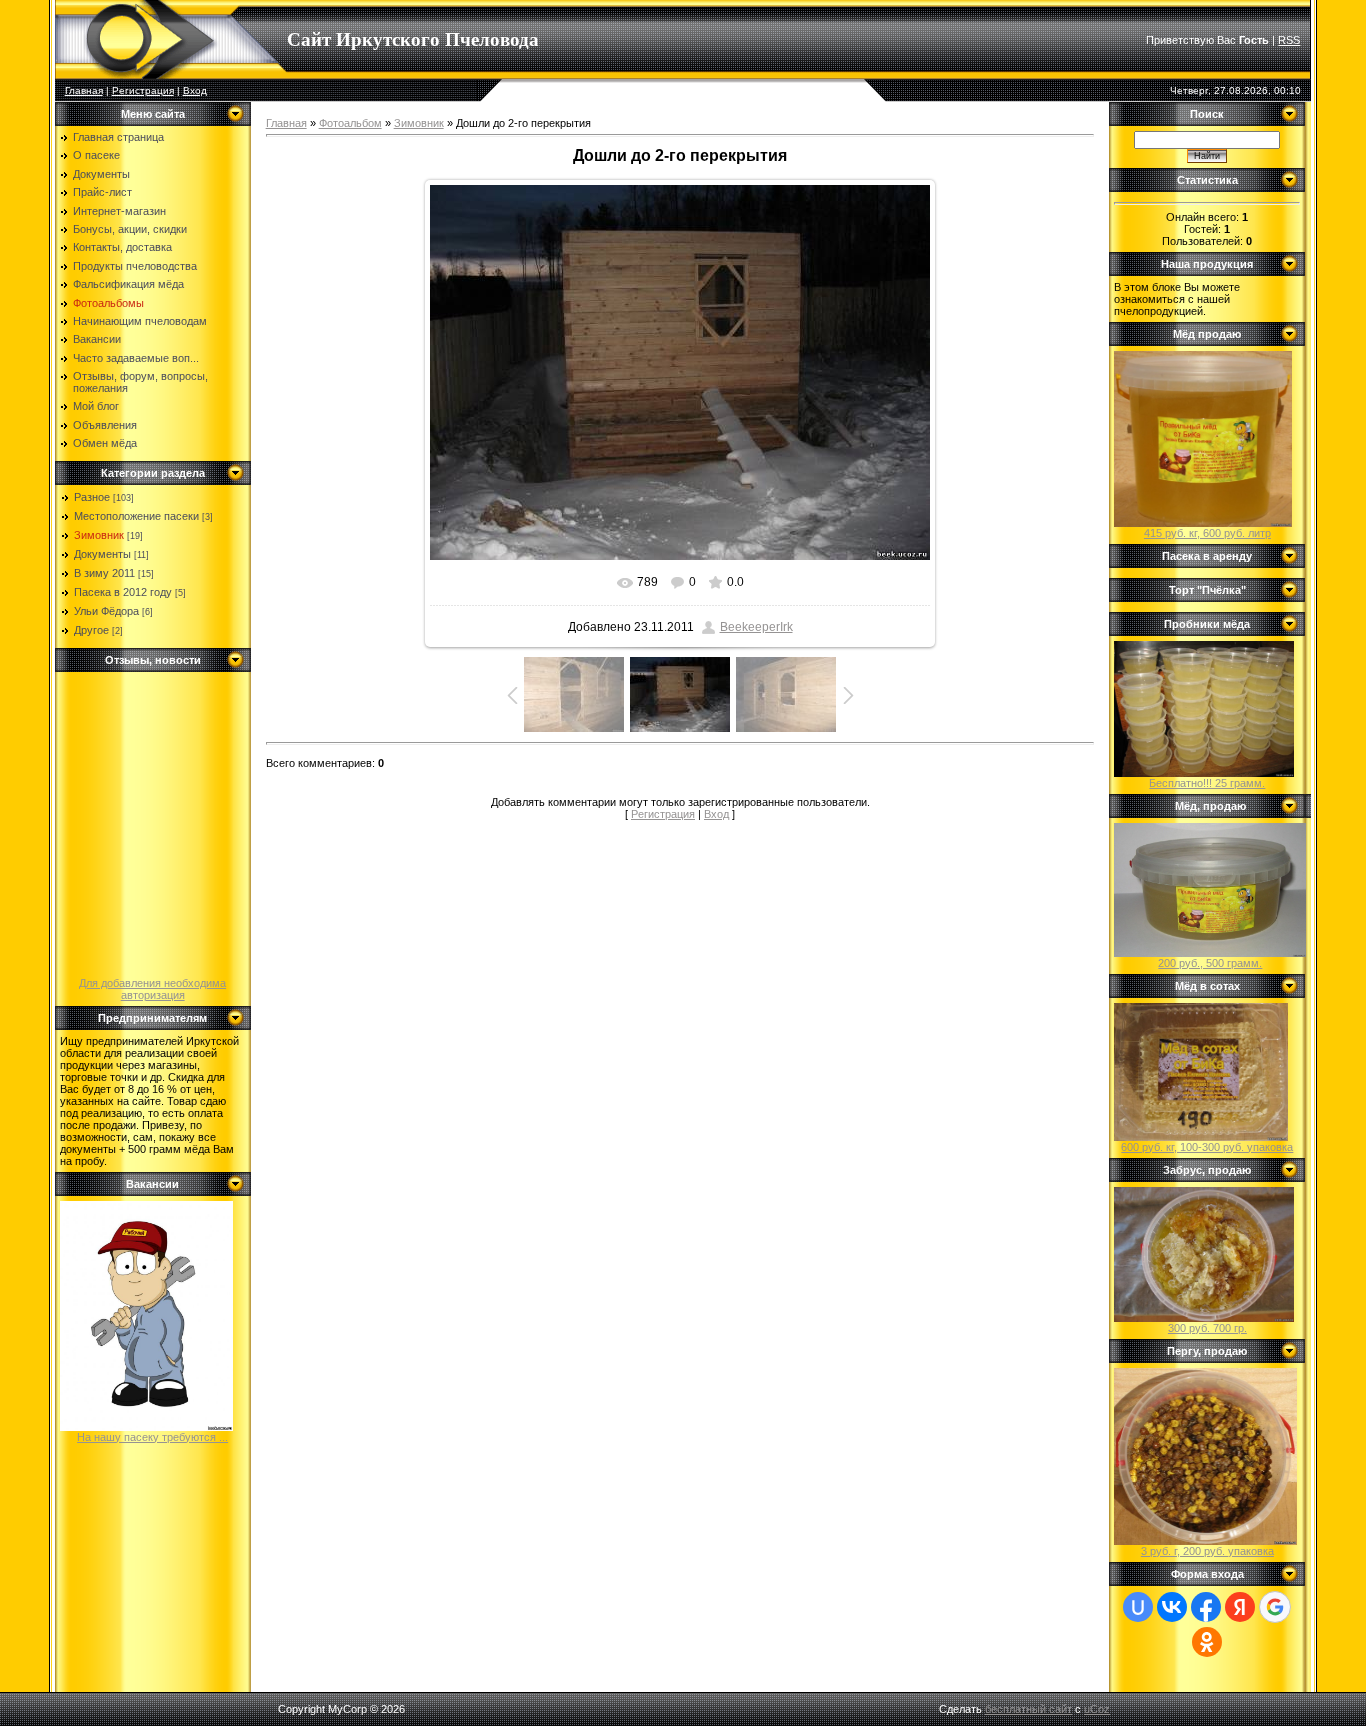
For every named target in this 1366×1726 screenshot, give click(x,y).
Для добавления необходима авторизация (152, 989)
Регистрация (143, 90)
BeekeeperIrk (756, 627)
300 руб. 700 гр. (1207, 1328)
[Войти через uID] (1138, 1607)
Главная (84, 90)
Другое (91, 630)
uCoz (1097, 1709)
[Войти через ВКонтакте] (1172, 1607)
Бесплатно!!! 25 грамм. (1207, 783)
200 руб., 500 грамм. (1210, 963)
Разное (92, 497)
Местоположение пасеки (136, 516)
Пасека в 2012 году (123, 592)
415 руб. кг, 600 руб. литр (1207, 533)
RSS (1289, 40)
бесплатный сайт (1028, 1709)
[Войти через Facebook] (1206, 1607)
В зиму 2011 (104, 573)
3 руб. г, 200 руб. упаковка (1207, 1551)
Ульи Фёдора (106, 611)
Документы (102, 554)
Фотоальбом (350, 123)
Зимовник (99, 535)
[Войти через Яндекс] (1240, 1607)
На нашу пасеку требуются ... (152, 1437)
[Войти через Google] (1275, 1607)
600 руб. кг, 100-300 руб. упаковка (1207, 1147)
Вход (195, 90)
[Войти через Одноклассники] (1207, 1642)
